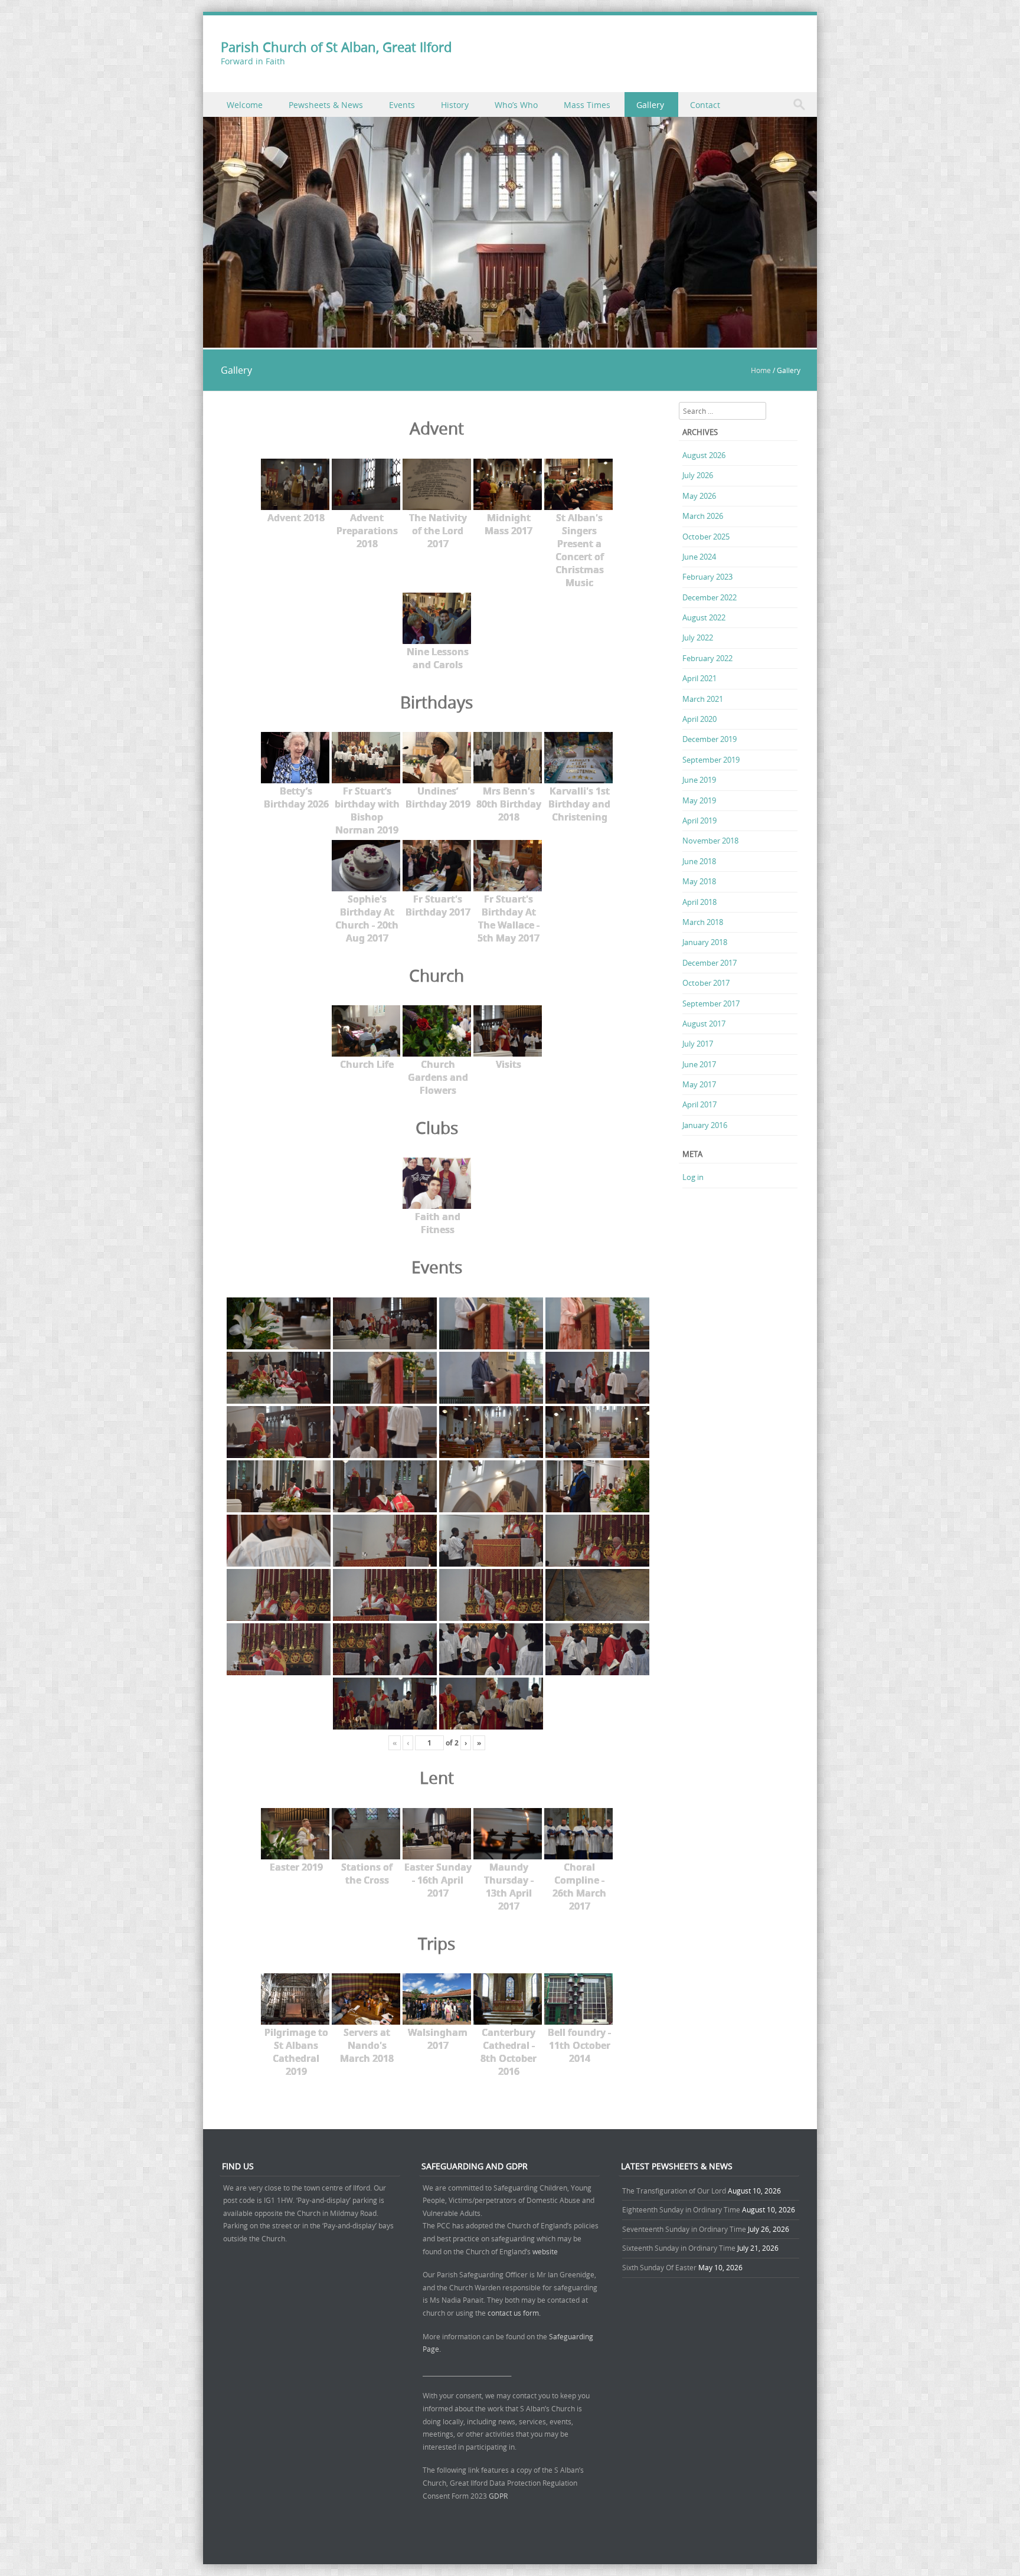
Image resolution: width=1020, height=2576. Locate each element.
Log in (693, 1177)
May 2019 (699, 800)
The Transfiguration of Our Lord (674, 2191)
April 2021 (699, 678)
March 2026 (703, 516)
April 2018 (699, 902)
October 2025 (706, 537)
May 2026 (699, 496)
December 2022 (710, 597)
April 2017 (699, 1104)
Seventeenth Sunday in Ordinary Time (684, 2229)
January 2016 (705, 1125)
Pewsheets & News (326, 105)
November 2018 (710, 841)
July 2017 (698, 1044)
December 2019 (710, 739)
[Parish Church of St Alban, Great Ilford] (510, 341)
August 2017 (704, 1024)
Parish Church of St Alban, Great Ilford (336, 47)
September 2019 (711, 760)
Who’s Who (516, 105)
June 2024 (699, 557)
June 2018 (699, 861)
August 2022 (704, 617)
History (455, 105)
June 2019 (699, 780)
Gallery (650, 105)
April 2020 (699, 719)
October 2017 (706, 983)
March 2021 (703, 699)
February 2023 (707, 577)
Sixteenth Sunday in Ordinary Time (679, 2248)
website (545, 2251)
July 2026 (698, 475)
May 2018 (699, 881)
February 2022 (707, 658)
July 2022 (698, 638)
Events (402, 105)
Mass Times (587, 105)
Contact (705, 105)
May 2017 (699, 1084)
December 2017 (710, 963)
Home (761, 370)
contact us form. (515, 2313)
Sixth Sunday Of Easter (659, 2267)
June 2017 (699, 1064)
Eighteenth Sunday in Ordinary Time (681, 2209)
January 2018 (705, 942)
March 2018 (703, 922)
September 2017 (711, 1003)
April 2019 (699, 820)
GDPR (498, 2496)
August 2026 (704, 455)
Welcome (245, 105)
